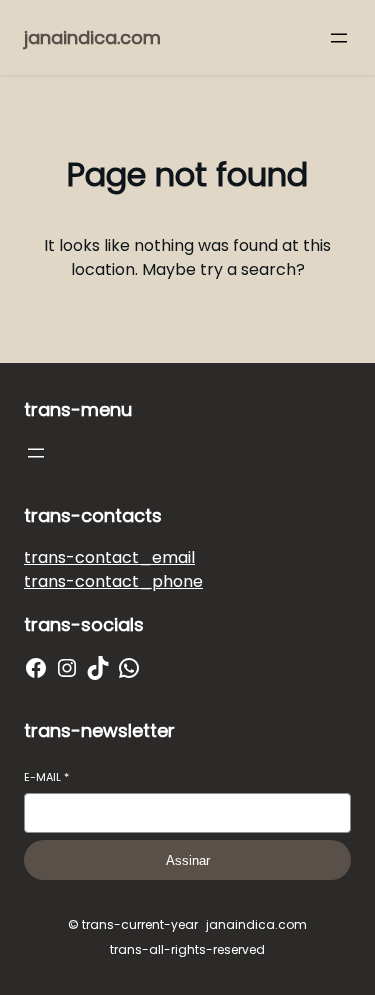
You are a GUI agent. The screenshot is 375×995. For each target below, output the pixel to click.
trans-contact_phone (113, 581)
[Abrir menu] (339, 38)
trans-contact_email (109, 557)
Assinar (188, 860)
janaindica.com (92, 37)
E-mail (46, 777)
